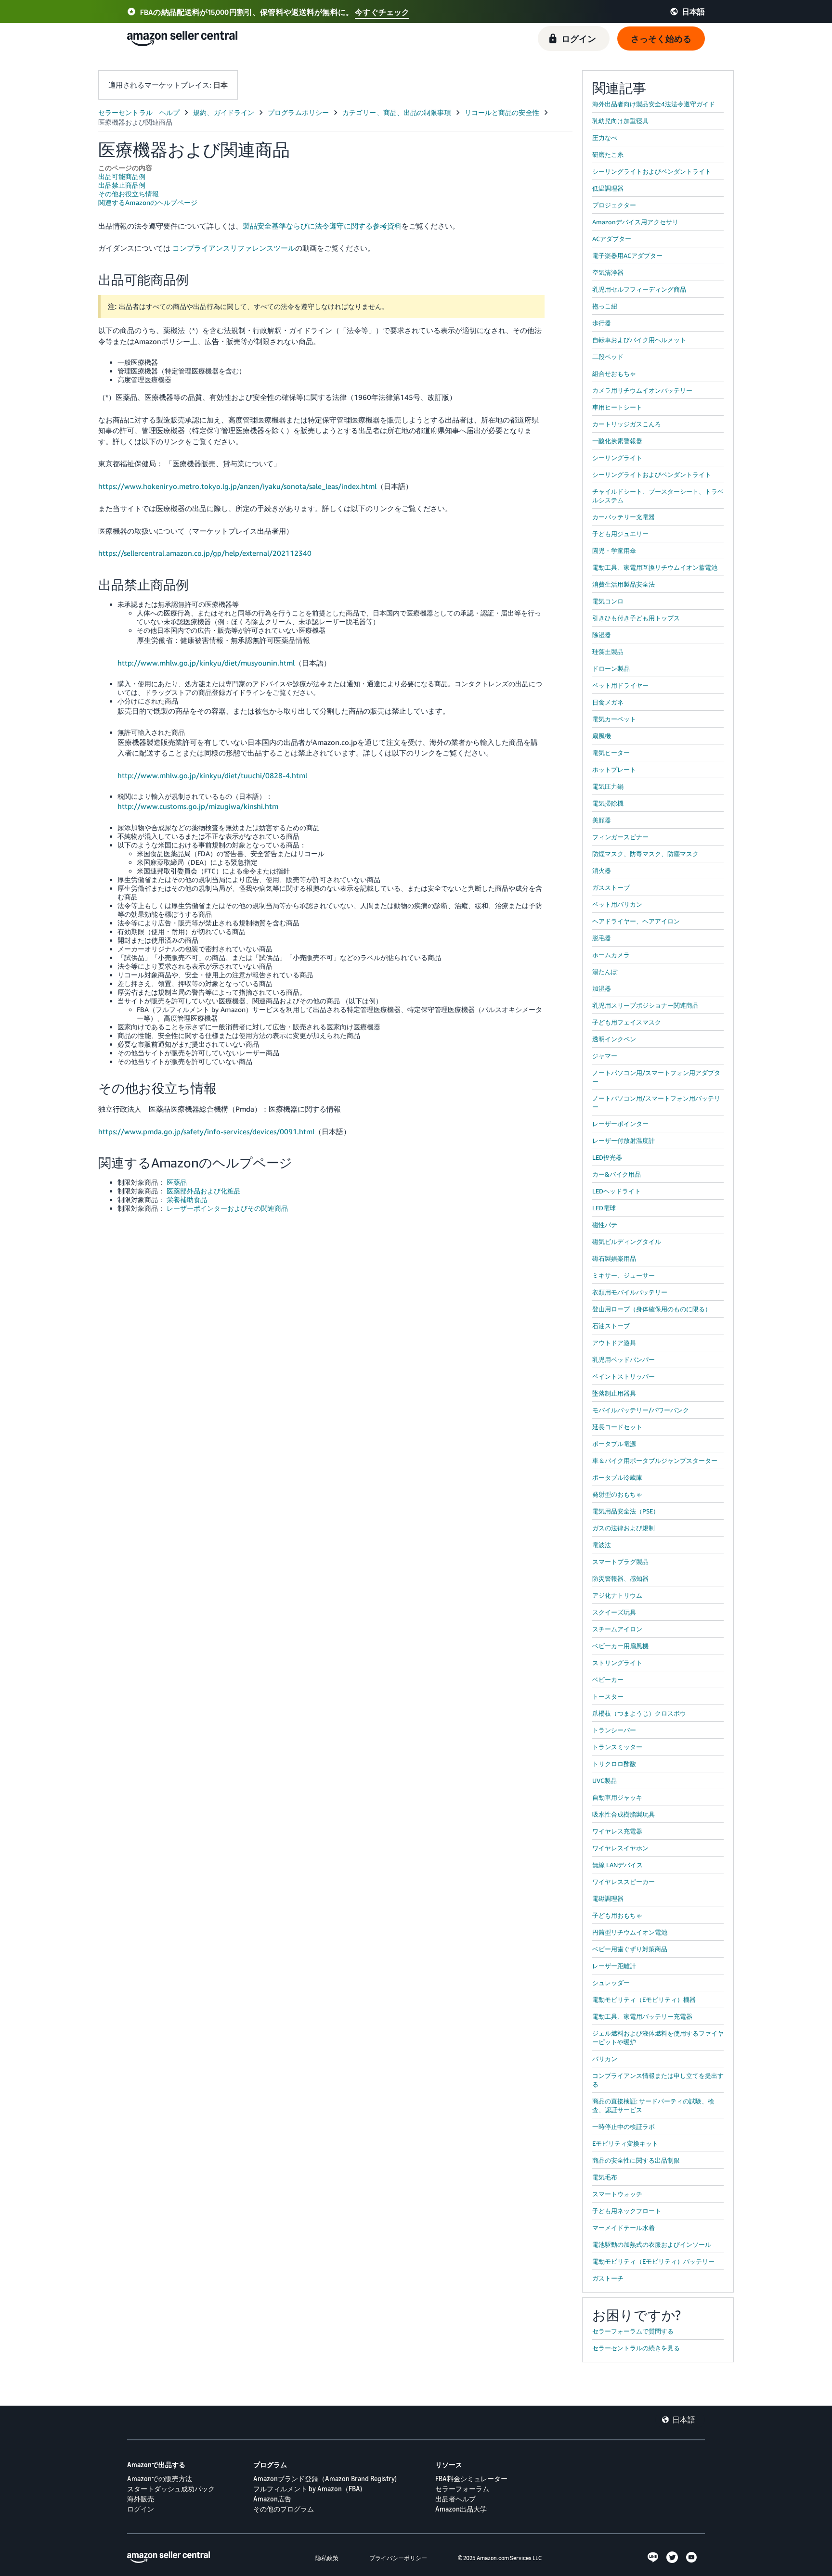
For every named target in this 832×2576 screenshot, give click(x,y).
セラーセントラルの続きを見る (636, 2348)
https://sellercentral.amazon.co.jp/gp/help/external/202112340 (205, 553)
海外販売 (141, 2499)
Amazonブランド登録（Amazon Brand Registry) (325, 2479)
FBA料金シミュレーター (471, 2479)
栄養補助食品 (187, 1199)
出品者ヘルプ (455, 2499)
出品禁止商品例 (122, 185)
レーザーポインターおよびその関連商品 (227, 1208)
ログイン (141, 2509)
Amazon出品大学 (461, 2509)
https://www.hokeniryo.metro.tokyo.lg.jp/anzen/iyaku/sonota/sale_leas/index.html (237, 486)
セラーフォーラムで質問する (633, 2331)
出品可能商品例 (122, 176)
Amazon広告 (272, 2499)
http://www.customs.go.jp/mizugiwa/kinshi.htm (198, 806)
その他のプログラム (284, 2509)
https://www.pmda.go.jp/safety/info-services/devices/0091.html (206, 1131)
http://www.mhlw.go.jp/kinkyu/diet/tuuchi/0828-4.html (212, 775)
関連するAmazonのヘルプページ (148, 202)
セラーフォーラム (462, 2489)
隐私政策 (327, 2558)
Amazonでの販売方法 (160, 2479)
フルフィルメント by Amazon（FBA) (308, 2489)
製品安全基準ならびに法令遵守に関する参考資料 (322, 226)
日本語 (684, 2420)
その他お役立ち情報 (129, 194)
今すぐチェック (382, 12)
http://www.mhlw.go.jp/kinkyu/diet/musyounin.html (206, 663)
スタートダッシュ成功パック (171, 2489)
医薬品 (177, 1182)
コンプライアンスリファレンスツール (234, 248)
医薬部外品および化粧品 (204, 1191)
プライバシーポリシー (398, 2558)
